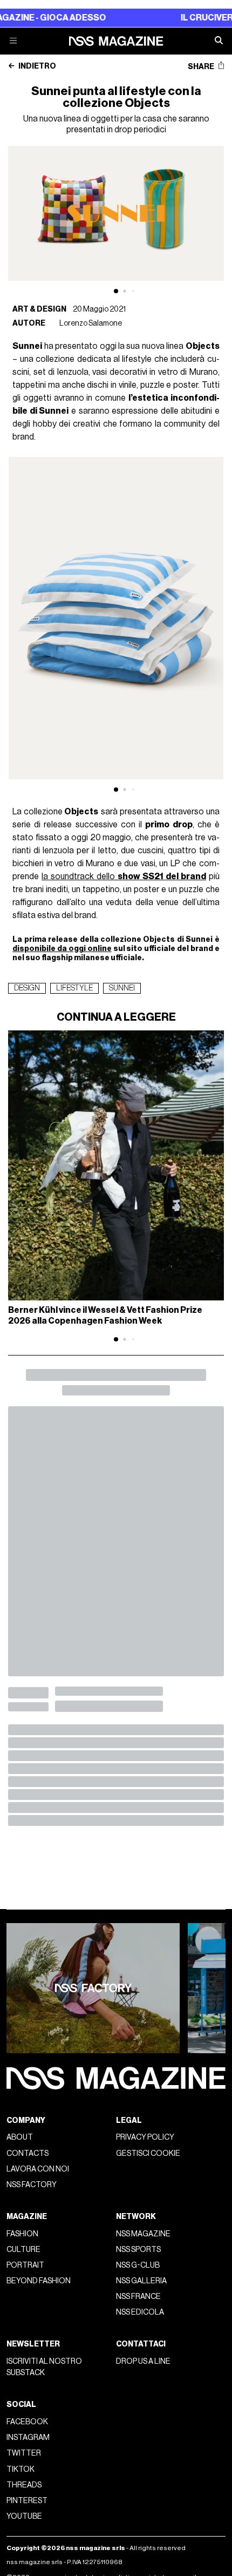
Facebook (27, 2422)
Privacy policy (145, 2137)
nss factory (32, 2185)
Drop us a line (143, 2361)
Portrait (25, 2265)
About (20, 2137)
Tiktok (21, 2469)
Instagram (28, 2437)
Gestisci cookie (148, 2153)
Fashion (22, 2234)
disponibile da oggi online (62, 949)
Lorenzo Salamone (91, 323)
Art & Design (39, 309)
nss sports (138, 2250)
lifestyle (74, 988)
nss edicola (140, 2312)
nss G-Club (138, 2265)
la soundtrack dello (124, 876)
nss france (138, 2297)
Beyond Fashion (39, 2281)
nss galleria (141, 2281)
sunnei (122, 988)
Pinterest (27, 2501)
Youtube (24, 2516)
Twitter (24, 2453)
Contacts (28, 2153)
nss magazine (143, 2234)
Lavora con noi (38, 2169)
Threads (24, 2485)
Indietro (37, 66)
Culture (23, 2250)
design (27, 988)
